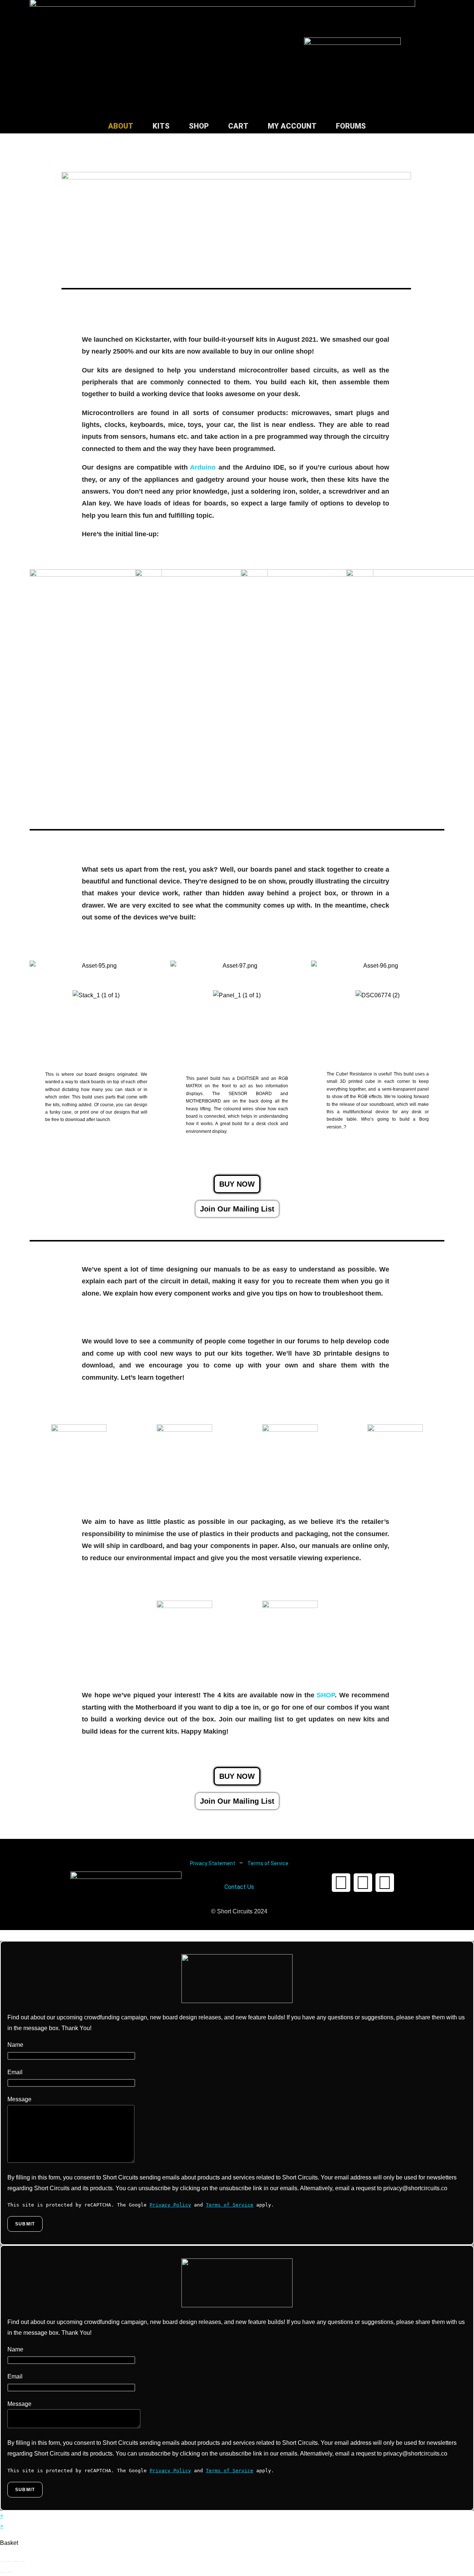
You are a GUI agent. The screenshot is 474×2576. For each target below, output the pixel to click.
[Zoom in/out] (3, 2562)
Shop (199, 126)
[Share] (16, 2562)
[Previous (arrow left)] (3, 2572)
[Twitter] (363, 1883)
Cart (238, 126)
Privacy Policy (170, 2205)
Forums (351, 126)
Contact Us (239, 1887)
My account (292, 126)
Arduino (203, 467)
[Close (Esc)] (23, 2562)
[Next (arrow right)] (9, 2572)
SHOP (326, 1695)
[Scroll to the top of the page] (2, 1935)
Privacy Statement (213, 1863)
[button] (237, 1209)
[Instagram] (385, 1883)
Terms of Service (268, 1863)
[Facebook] (341, 1883)
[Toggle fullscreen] (9, 2562)
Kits (161, 126)
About (121, 126)
